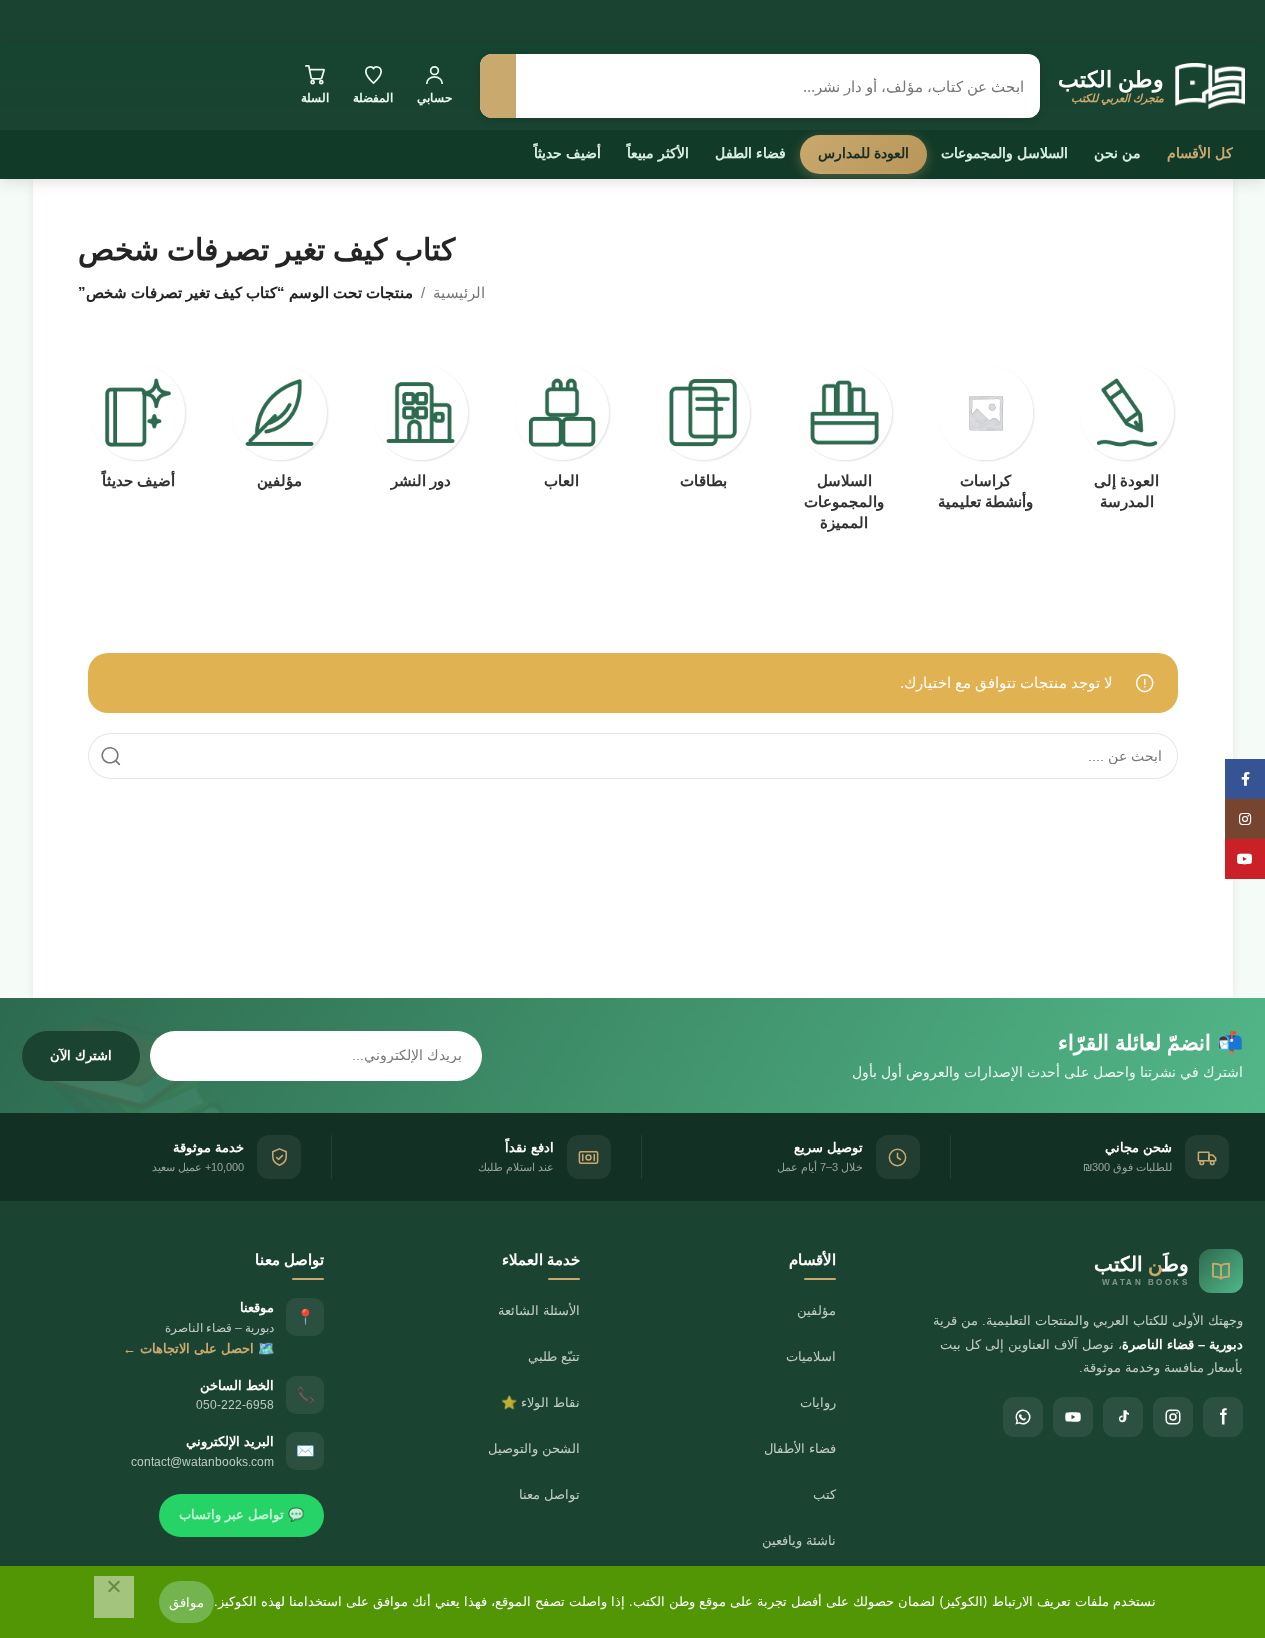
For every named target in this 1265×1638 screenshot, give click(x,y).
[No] (114, 1597)
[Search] (111, 756)
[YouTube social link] (1245, 859)
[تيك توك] (1123, 1417)
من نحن (1117, 153)
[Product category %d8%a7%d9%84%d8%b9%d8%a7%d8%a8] (561, 433)
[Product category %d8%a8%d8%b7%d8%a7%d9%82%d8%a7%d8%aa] (703, 433)
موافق (186, 1602)
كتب (824, 1494)
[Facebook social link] (1245, 779)
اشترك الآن (81, 1055)
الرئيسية (459, 292)
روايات (818, 1402)
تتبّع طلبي (554, 1356)
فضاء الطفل (750, 153)
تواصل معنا (549, 1494)
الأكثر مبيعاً (658, 153)
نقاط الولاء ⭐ (540, 1402)
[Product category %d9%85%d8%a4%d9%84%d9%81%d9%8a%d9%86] (279, 433)
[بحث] (498, 86)
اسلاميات (811, 1356)
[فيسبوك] (1223, 1417)
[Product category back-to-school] (1126, 443)
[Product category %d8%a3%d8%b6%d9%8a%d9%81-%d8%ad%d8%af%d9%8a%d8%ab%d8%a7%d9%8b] (138, 433)
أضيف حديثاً (567, 153)
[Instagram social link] (1245, 819)
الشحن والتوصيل (534, 1448)
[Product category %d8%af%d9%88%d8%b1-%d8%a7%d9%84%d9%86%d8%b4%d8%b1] (420, 433)
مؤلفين (816, 1310)
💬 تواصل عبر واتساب (241, 1514)
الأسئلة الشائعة (539, 1310)
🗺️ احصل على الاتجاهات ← (198, 1348)
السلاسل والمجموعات (1004, 153)
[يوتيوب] (1073, 1417)
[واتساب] (1023, 1417)
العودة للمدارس (863, 153)
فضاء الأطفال (800, 1448)
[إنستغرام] (1173, 1417)
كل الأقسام (1200, 153)
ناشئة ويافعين (799, 1540)
